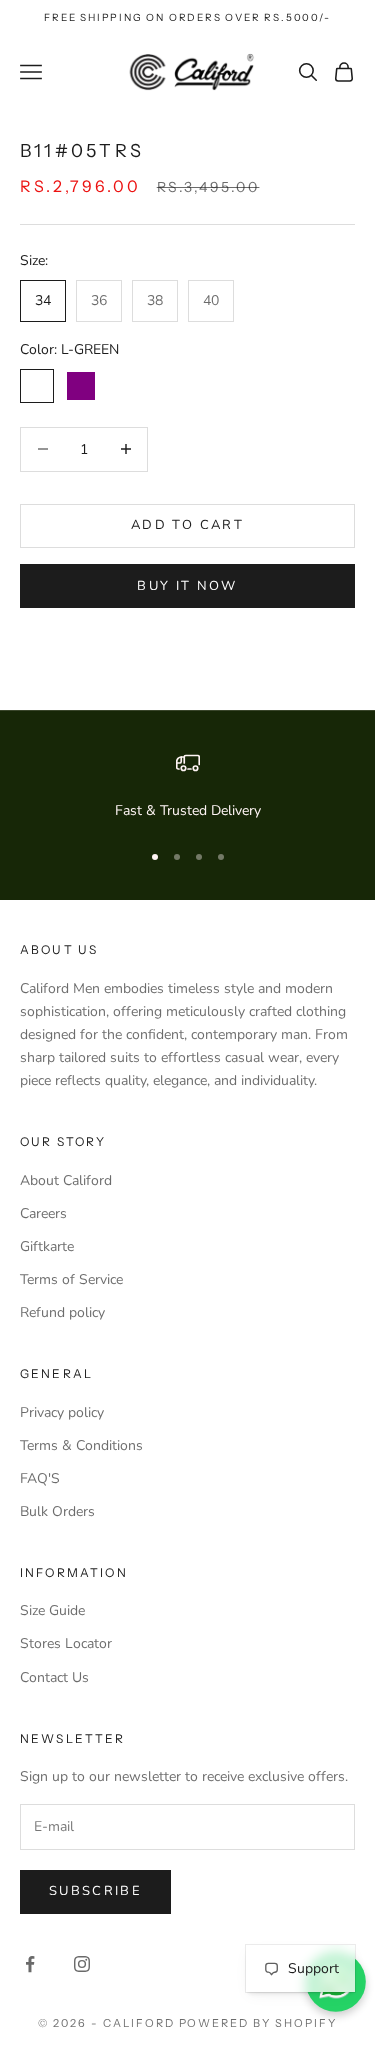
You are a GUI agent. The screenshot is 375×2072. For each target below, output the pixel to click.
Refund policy (62, 1312)
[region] (187, 786)
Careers (43, 1213)
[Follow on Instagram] (82, 1964)
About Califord (66, 1180)
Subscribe (95, 1891)
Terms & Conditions (81, 1445)
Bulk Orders (57, 1511)
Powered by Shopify (258, 2023)
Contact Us (54, 1677)
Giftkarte (47, 1246)
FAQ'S (40, 1478)
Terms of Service (71, 1279)
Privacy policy (62, 1412)
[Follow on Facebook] (30, 1964)
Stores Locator (66, 1643)
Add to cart (187, 525)
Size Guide (52, 1610)
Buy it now (187, 586)
